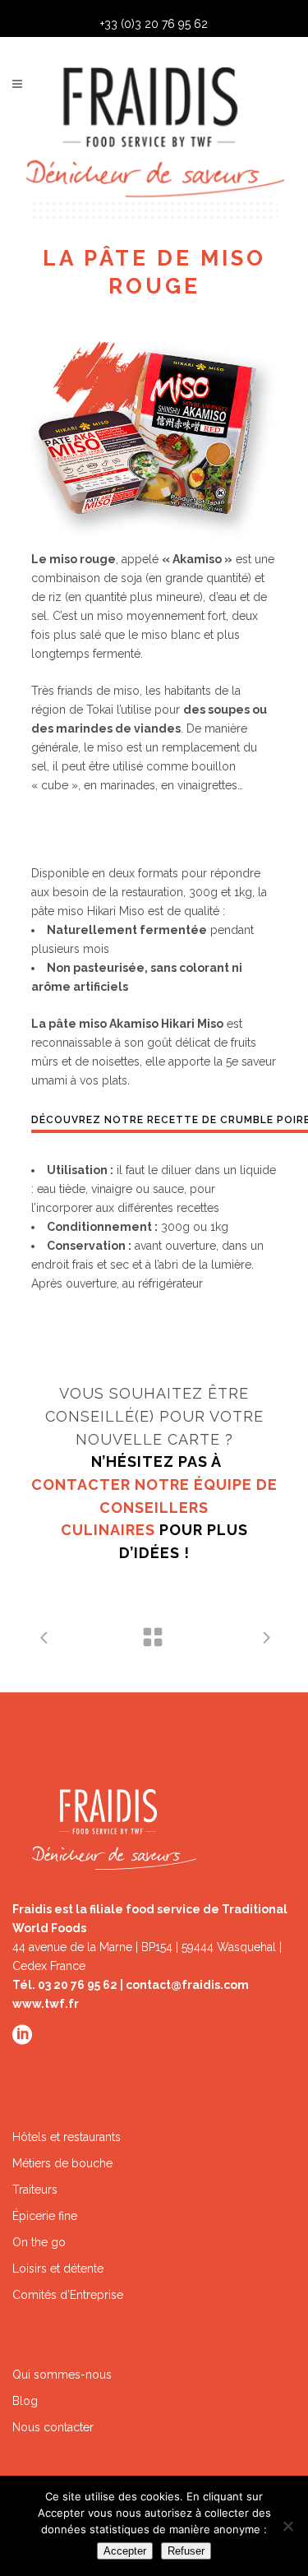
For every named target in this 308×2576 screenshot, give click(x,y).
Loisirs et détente (58, 2268)
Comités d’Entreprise (68, 2295)
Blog (25, 2401)
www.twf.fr (46, 2004)
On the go (39, 2242)
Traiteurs (35, 2190)
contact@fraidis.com (187, 1985)
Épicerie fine (45, 2216)
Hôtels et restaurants (67, 2137)
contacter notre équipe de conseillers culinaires (154, 1507)
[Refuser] (287, 2526)
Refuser (186, 2551)
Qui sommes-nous (62, 2375)
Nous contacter (53, 2427)
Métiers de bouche (62, 2163)
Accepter (125, 2551)
